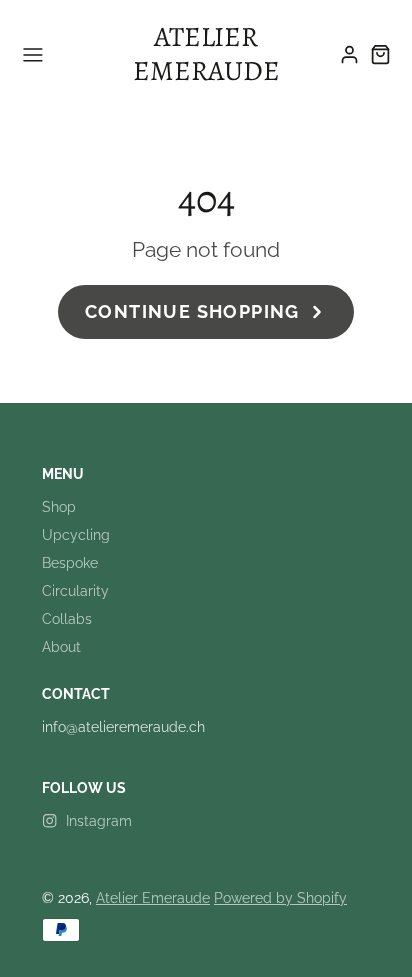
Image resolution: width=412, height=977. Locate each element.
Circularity (75, 591)
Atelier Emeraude (153, 898)
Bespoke (70, 563)
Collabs (67, 619)
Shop (59, 507)
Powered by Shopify (280, 898)
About (61, 647)
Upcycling (76, 535)
